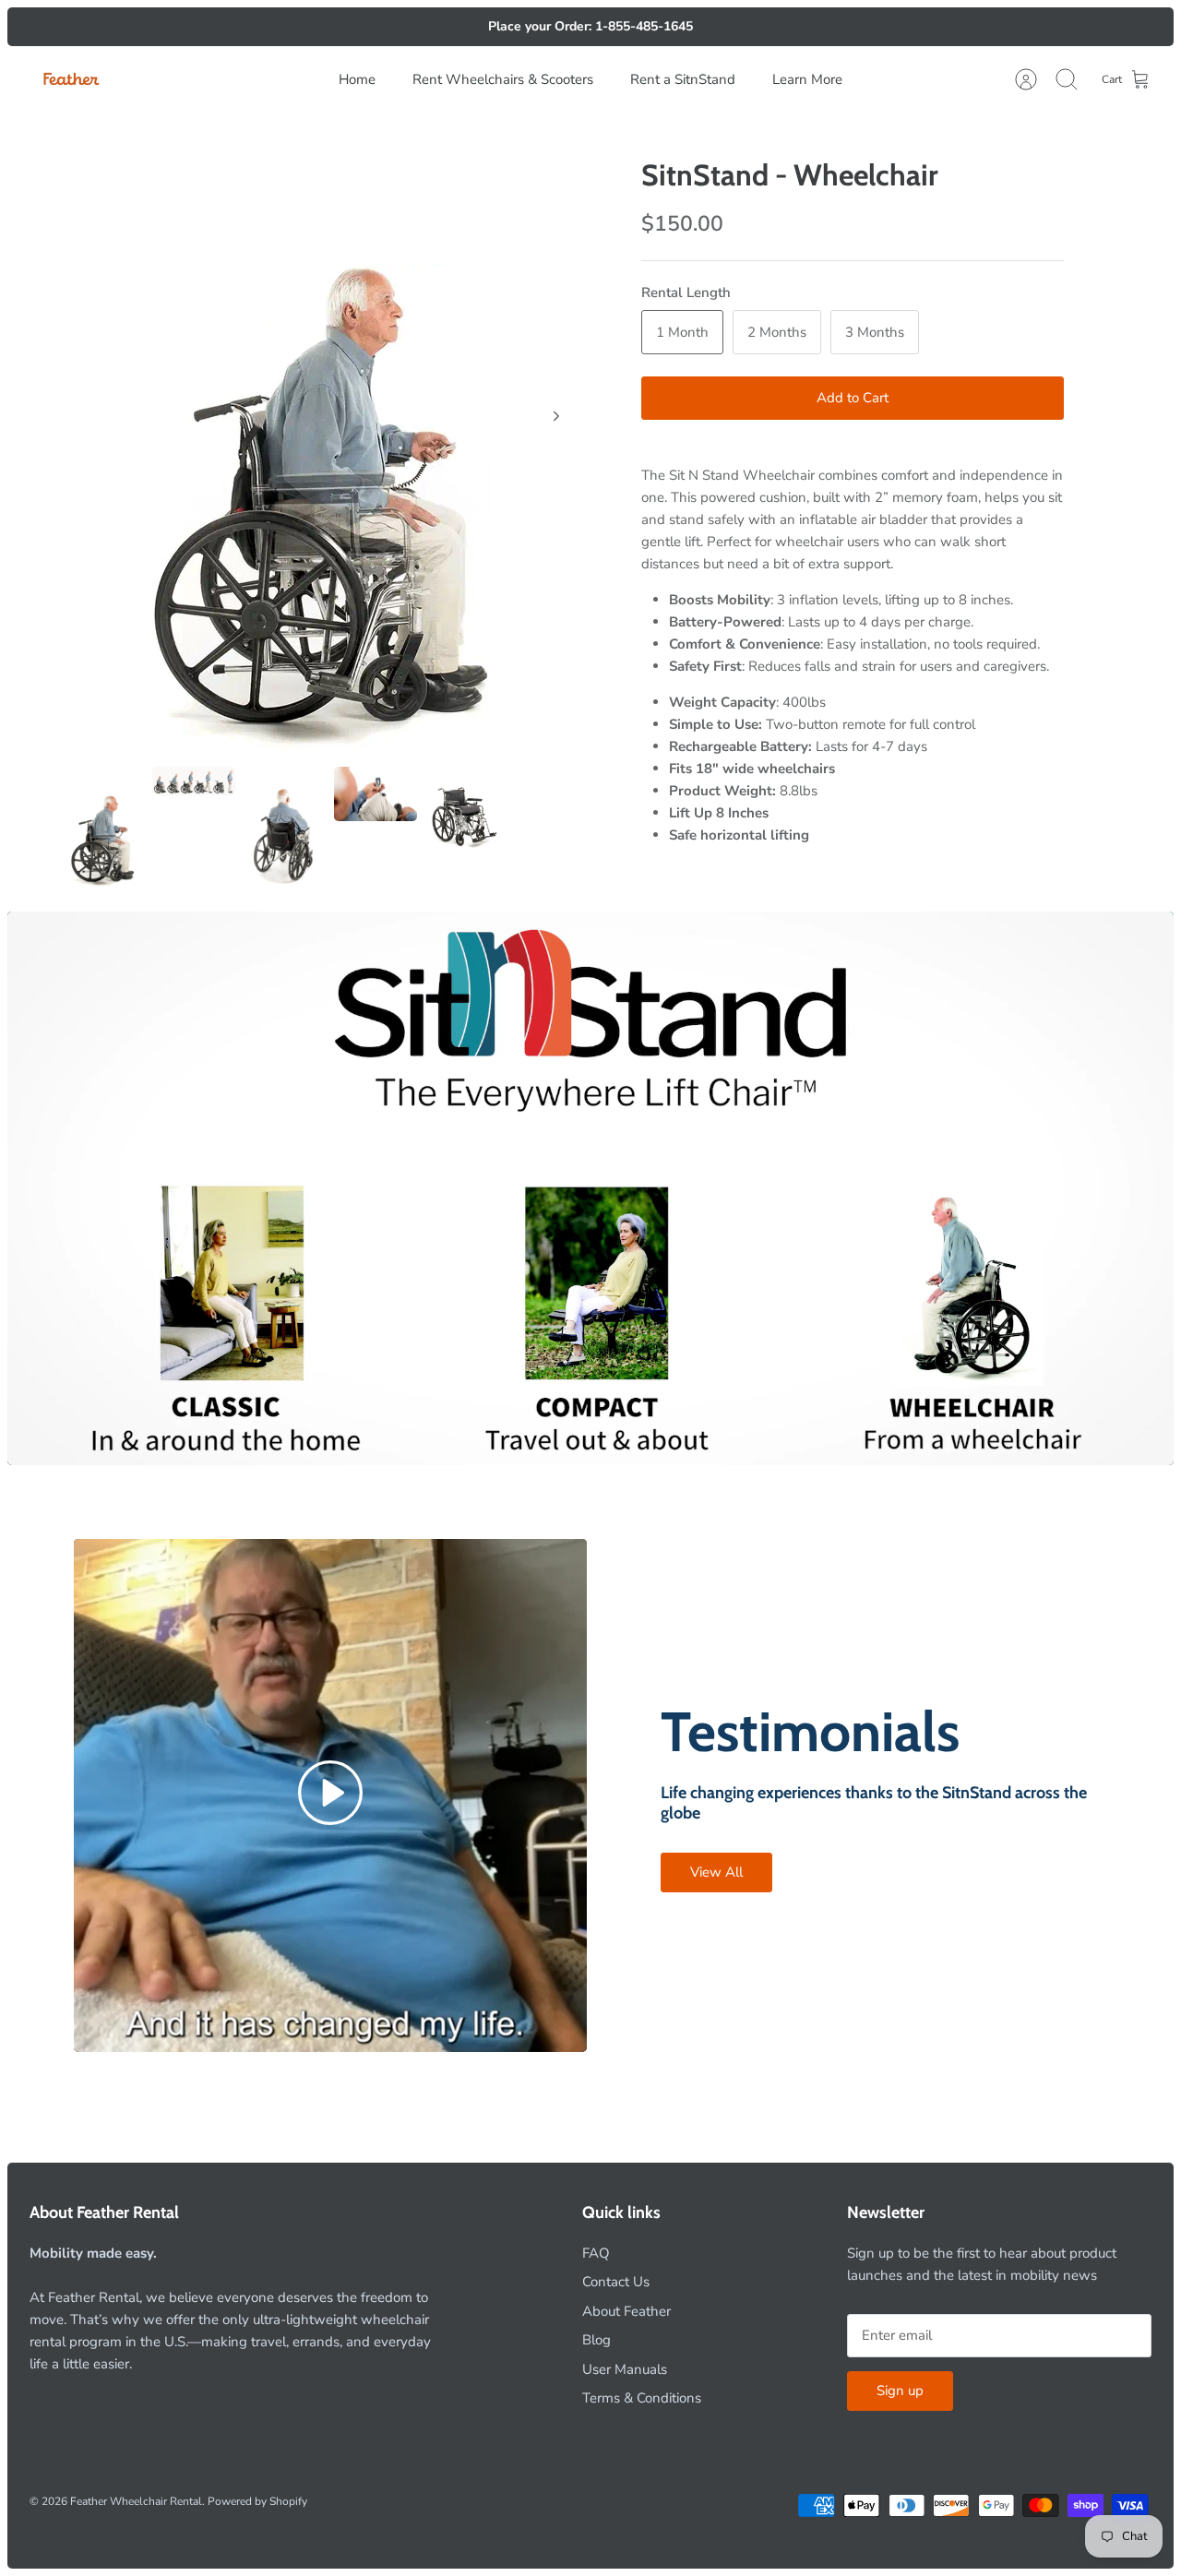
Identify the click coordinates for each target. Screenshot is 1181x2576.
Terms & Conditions (642, 2398)
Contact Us (616, 2282)
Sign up (900, 2391)
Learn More (807, 79)
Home (357, 79)
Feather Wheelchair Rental (136, 2501)
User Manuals (625, 2369)
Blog (596, 2340)
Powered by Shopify (257, 2501)
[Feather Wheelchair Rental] (71, 80)
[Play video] (330, 1796)
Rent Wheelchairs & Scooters (503, 79)
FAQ (596, 2253)
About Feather (626, 2311)
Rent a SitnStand (683, 79)
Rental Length (686, 292)
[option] (324, 436)
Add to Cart (853, 398)
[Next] (556, 416)
